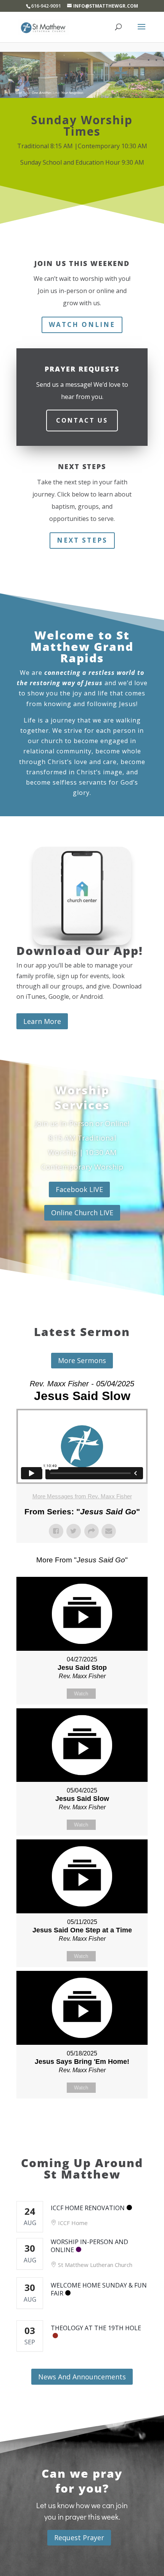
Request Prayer (79, 2538)
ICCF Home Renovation (88, 2208)
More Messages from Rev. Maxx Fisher (82, 1496)
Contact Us (82, 420)
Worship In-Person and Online (89, 2246)
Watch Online (82, 324)
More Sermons (82, 1360)
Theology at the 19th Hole (96, 2328)
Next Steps (82, 540)
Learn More (42, 1021)
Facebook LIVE (79, 1189)
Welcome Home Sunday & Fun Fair (99, 2289)
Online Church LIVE (82, 1213)
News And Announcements (82, 2377)
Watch (81, 1694)
